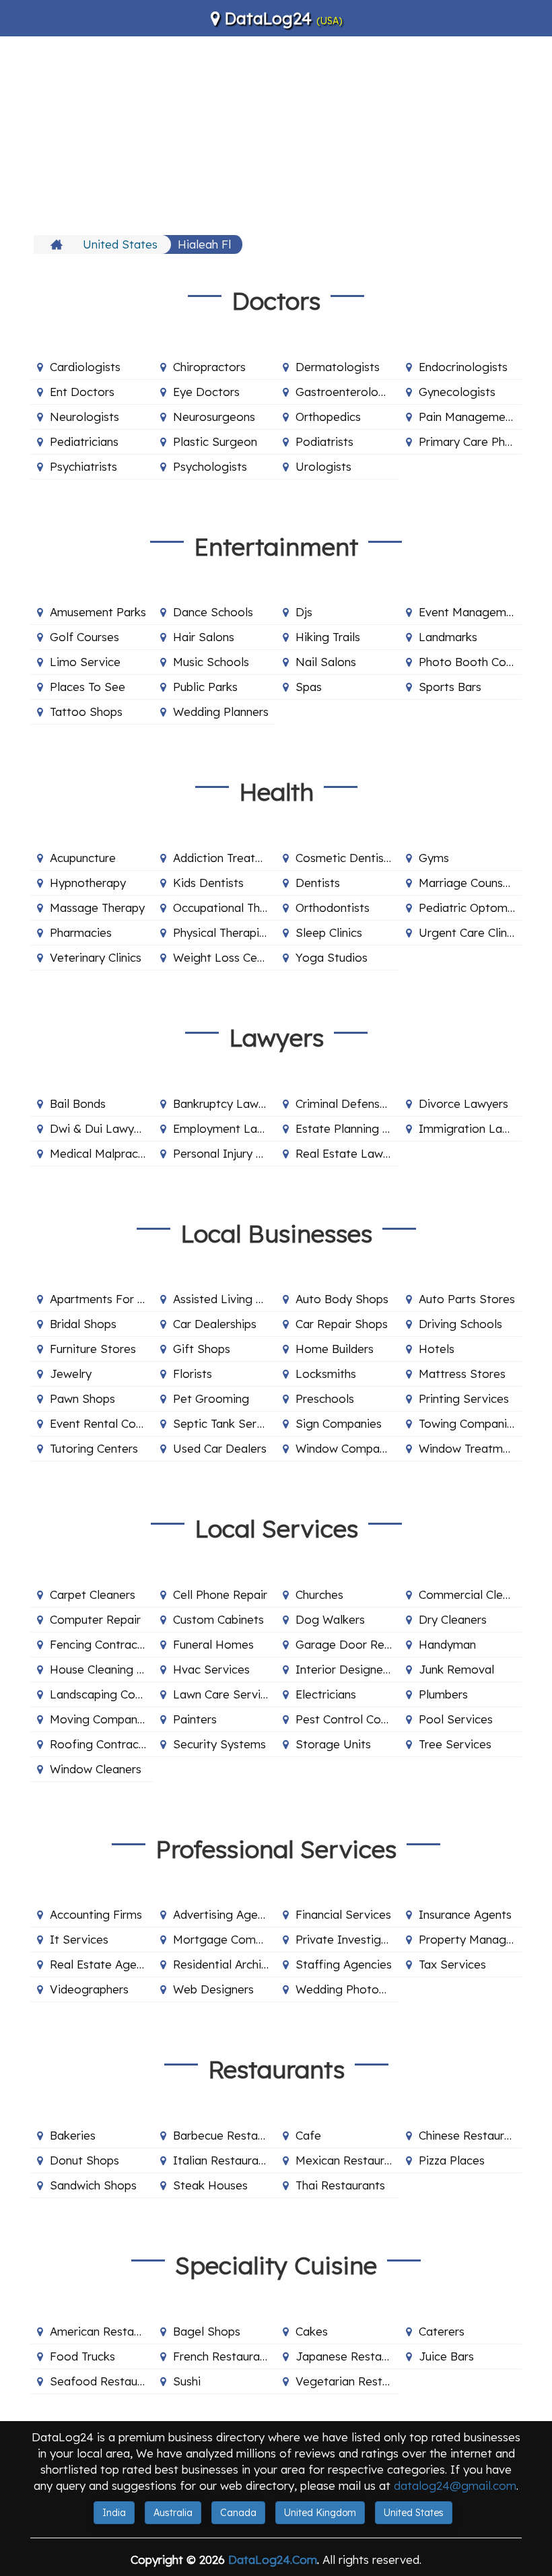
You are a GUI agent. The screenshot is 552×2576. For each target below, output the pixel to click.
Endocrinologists (463, 367)
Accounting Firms (96, 1914)
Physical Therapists (224, 932)
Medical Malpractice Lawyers (102, 1153)
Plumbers (443, 1694)
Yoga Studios (332, 957)
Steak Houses (210, 2185)
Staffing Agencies (344, 1964)
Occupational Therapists (225, 907)
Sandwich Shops (93, 2185)
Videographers (89, 1989)
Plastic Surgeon (215, 441)
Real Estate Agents (101, 1964)
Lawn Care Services (225, 1694)
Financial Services (343, 1914)
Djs (304, 612)
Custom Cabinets (218, 1619)
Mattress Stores (462, 1374)
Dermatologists (338, 367)
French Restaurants (225, 2356)
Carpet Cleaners (93, 1594)
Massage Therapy (97, 907)
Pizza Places (452, 2160)
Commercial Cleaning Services (471, 1594)
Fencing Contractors (102, 1644)
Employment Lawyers (225, 1128)
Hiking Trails (328, 637)
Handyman (447, 1644)
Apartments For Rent (102, 1299)
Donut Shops (84, 2160)
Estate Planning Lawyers (347, 1128)
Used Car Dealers (220, 1448)
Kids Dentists (208, 883)
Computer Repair (95, 1619)
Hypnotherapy (88, 883)
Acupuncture (83, 858)
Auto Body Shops (342, 1299)
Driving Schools (460, 1324)
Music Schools (211, 662)
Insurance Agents (465, 1914)
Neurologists (84, 417)
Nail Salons (326, 662)
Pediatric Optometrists (471, 907)
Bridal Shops (83, 1324)
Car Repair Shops (342, 1324)
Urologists (323, 466)
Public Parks (205, 687)
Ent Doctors (82, 392)
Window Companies (347, 1448)
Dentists (318, 883)
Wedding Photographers (347, 1989)
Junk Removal (456, 1669)
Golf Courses (84, 637)
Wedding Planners (221, 712)
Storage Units (333, 1744)
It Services (79, 1939)
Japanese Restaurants (347, 2356)
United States (120, 244)
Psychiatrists (83, 466)
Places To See (88, 687)
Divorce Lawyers (463, 1103)
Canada (238, 2513)
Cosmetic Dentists (345, 858)
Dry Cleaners (453, 1619)
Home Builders (335, 1349)
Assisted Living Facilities (225, 1299)
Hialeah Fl (204, 244)
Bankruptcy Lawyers (225, 1103)
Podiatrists (324, 441)
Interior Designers (344, 1669)
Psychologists (210, 466)
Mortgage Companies (225, 1939)
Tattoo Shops (86, 712)
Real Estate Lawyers (347, 1153)
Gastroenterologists (347, 392)
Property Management (471, 1939)
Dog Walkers (330, 1619)
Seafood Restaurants (102, 2381)
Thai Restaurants (340, 2185)
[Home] (58, 244)
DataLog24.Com (273, 2560)
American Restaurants (102, 2331)
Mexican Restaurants (347, 2160)
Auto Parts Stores (467, 1299)
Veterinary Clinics (96, 957)
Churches (319, 1594)
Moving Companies (101, 1719)
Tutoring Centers (94, 1448)
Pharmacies (81, 932)
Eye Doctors (206, 392)
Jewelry (71, 1374)
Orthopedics (328, 417)
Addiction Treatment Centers (225, 858)
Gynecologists (457, 392)
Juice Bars (446, 2356)
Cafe (308, 2135)
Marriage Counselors (471, 883)
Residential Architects (225, 1964)
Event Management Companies (471, 612)
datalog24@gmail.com (455, 2485)
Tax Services (452, 1964)
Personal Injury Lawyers (225, 1153)
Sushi (187, 2381)
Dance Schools (213, 612)
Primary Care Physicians (471, 441)
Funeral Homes (213, 1644)
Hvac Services (211, 1669)
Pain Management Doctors (471, 417)
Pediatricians (84, 441)
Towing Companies (469, 1423)
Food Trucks (82, 2356)
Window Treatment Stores (471, 1448)
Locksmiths (326, 1374)
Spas (309, 687)
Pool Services (456, 1719)
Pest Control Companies (347, 1719)
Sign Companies (339, 1423)
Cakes (312, 2331)
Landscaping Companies (102, 1694)
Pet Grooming (211, 1398)
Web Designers (213, 1989)
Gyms (434, 858)
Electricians (326, 1694)
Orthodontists (333, 907)
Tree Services (455, 1744)
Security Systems (219, 1744)
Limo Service (85, 662)
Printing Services (464, 1398)
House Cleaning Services (102, 1669)
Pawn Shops (82, 1398)
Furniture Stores (93, 1349)
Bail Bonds (78, 1103)
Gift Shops (202, 1349)
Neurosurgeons (214, 417)
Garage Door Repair (347, 1644)
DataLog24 (268, 18)
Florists (193, 1374)
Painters (195, 1719)
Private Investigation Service (347, 1939)
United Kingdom (320, 2513)
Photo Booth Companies (471, 662)
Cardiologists (85, 367)
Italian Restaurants (224, 2160)
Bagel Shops (207, 2331)
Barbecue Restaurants (225, 2135)
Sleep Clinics (329, 932)
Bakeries (73, 2135)
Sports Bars (450, 687)
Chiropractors (209, 367)
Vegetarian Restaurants (347, 2381)
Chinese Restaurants (471, 2135)
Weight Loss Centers (225, 957)
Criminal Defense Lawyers (347, 1103)
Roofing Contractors (102, 1744)
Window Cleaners (96, 1769)
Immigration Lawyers (471, 1128)
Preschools (325, 1398)
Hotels (437, 1349)
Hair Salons (204, 637)
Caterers (442, 2331)
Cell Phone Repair (220, 1594)
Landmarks (448, 637)
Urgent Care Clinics (470, 932)
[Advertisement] (276, 134)
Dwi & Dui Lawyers (100, 1128)
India (114, 2513)
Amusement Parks (98, 612)
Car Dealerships (215, 1324)
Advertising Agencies (225, 1914)
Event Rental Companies (102, 1423)
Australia (173, 2513)
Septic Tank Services (225, 1423)
